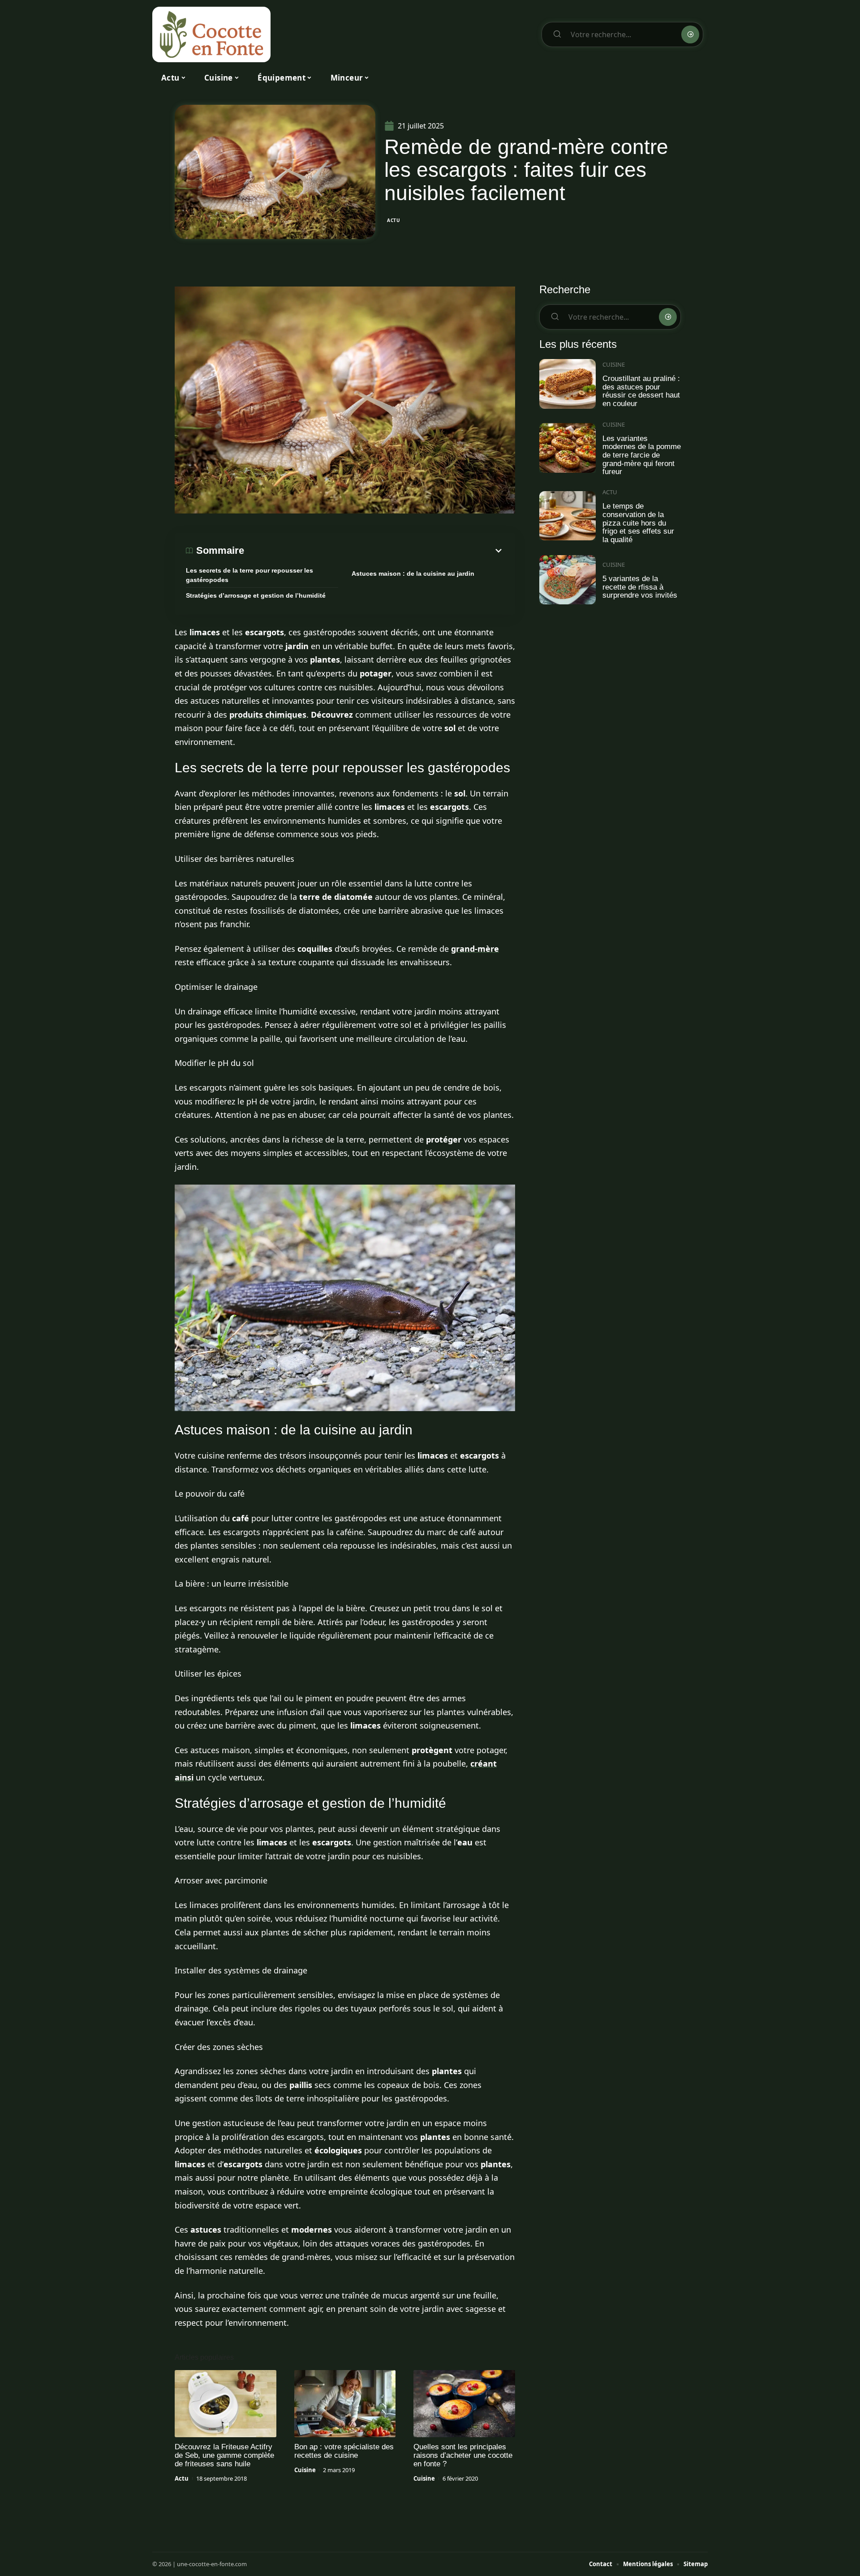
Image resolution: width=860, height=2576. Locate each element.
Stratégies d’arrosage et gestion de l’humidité (256, 595)
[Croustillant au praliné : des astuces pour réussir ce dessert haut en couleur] (568, 384)
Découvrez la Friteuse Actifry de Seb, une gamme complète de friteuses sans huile (224, 2455)
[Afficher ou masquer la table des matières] (374, 551)
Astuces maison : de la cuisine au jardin (413, 573)
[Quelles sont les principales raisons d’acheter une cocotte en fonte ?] (464, 2404)
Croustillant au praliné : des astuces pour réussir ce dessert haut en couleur (641, 391)
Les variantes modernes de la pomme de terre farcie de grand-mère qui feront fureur (642, 455)
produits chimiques (268, 715)
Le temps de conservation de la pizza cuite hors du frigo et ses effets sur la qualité (638, 523)
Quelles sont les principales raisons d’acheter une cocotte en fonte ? (463, 2455)
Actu (394, 220)
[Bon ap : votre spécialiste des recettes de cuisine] (345, 2404)
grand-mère (475, 949)
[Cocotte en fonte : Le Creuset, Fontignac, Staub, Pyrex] (211, 34)
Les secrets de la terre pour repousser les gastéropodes (249, 575)
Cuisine (305, 2470)
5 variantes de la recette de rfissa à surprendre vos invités (640, 587)
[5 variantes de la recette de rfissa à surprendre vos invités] (568, 580)
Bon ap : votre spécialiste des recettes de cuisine (344, 2451)
